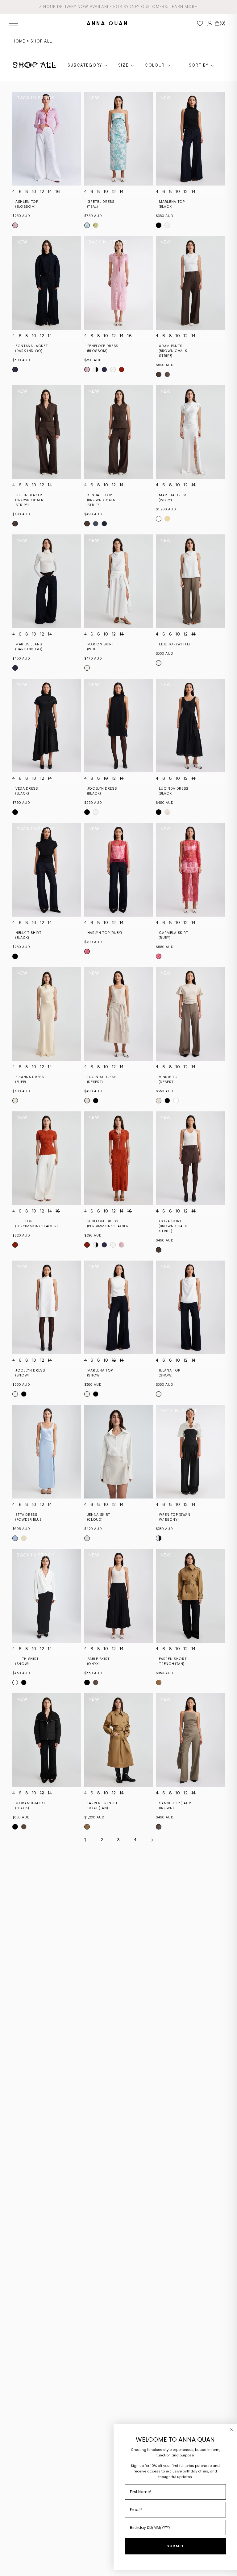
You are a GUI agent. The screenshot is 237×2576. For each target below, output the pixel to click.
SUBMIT (175, 2546)
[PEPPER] (113, 370)
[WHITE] (87, 668)
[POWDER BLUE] (15, 1538)
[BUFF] (15, 1101)
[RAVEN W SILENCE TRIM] (96, 370)
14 (50, 192)
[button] (14, 23)
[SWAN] (159, 1538)
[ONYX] (87, 1683)
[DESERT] (167, 812)
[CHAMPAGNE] (167, 519)
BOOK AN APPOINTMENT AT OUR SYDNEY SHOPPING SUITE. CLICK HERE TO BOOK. (118, 7)
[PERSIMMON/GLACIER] (122, 370)
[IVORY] (159, 519)
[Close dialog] (231, 2429)
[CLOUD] (87, 1538)
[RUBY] (87, 951)
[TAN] (159, 1683)
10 (34, 192)
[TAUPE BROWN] (167, 374)
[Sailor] (104, 370)
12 (42, 192)
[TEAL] (87, 225)
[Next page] (152, 1840)
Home (19, 41)
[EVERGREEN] (96, 225)
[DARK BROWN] (24, 1827)
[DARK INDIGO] (15, 370)
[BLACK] (159, 225)
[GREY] (96, 524)
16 (58, 192)
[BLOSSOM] (15, 225)
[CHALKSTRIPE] (104, 524)
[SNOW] (167, 225)
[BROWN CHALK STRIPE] (159, 374)
